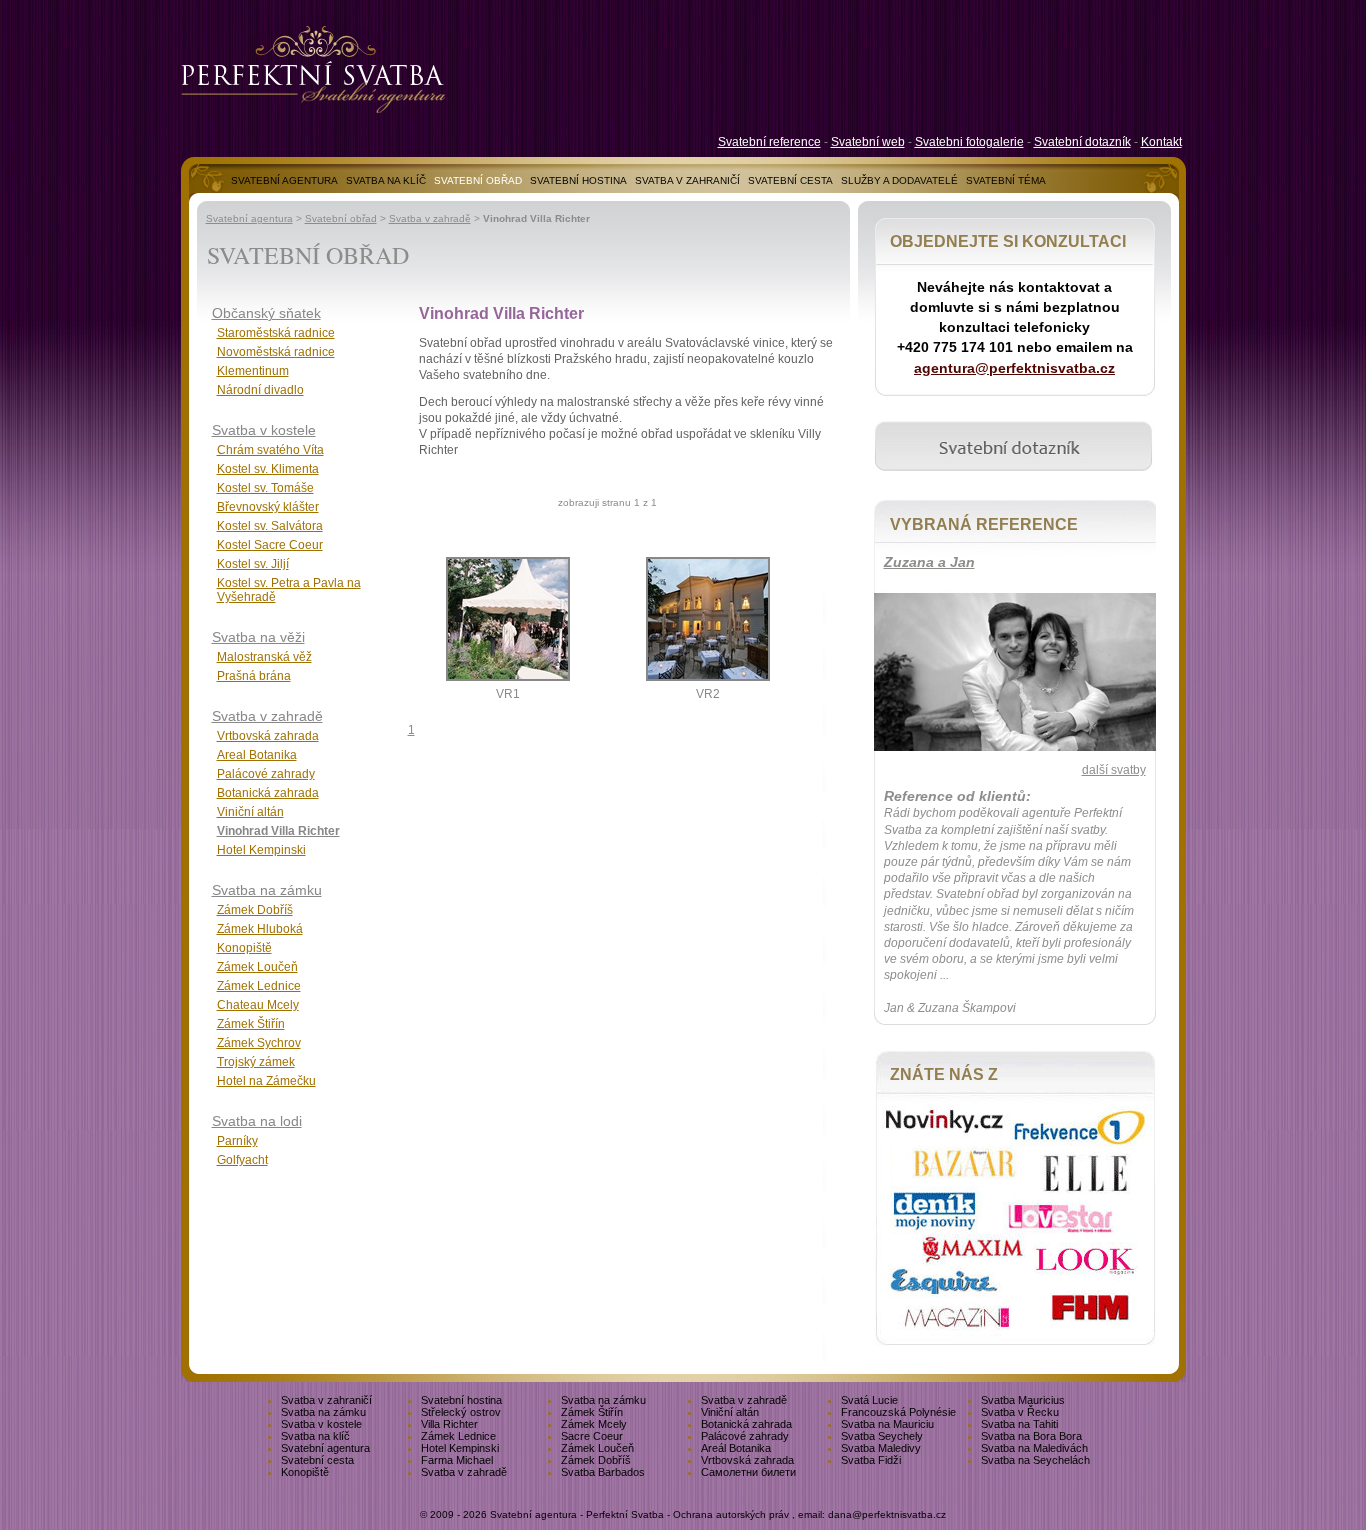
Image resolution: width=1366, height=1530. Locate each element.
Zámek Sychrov (259, 1043)
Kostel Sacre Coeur (270, 545)
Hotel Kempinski (261, 850)
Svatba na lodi (257, 1121)
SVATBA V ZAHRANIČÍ (687, 180)
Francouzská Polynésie (898, 1412)
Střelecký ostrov (461, 1412)
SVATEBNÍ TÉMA (1006, 180)
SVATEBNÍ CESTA (790, 180)
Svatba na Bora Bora (1031, 1436)
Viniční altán (250, 812)
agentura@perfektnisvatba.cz (1014, 368)
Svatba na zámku (267, 890)
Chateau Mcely (258, 1005)
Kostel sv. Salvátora (270, 526)
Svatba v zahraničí (326, 1400)
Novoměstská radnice (276, 352)
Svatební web (868, 142)
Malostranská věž (264, 657)
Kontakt (1161, 142)
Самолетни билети (748, 1472)
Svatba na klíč (315, 1436)
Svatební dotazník (1082, 142)
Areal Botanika (257, 755)
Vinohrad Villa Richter (278, 831)
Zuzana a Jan (929, 562)
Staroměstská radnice (276, 333)
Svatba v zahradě (430, 218)
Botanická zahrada (268, 793)
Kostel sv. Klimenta (268, 469)
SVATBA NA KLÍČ (386, 180)
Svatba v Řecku (1020, 1412)
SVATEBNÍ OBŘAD (478, 180)
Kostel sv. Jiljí (253, 564)
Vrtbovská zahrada (268, 736)
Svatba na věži (258, 637)
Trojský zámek (256, 1062)
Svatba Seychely (882, 1436)
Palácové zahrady (266, 774)
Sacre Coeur (592, 1436)
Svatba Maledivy (881, 1448)
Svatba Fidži (871, 1460)
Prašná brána (254, 676)
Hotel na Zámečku (266, 1081)
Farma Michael (457, 1460)
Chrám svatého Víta (270, 450)
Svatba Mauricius (1023, 1400)
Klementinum (253, 371)
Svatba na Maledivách (1034, 1448)
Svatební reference (769, 142)
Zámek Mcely (594, 1424)
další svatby (1114, 770)
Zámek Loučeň (257, 967)
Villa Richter (449, 1424)
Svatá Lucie (869, 1400)
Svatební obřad (341, 218)
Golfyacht (242, 1160)
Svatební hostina (461, 1400)
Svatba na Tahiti (1019, 1424)
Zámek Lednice (259, 986)
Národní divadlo (260, 390)
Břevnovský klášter (268, 507)
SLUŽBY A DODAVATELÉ (899, 180)
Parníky (237, 1141)
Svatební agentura (249, 218)
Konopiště (244, 948)
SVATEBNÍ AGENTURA (284, 180)
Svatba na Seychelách (1035, 1460)
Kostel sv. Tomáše (265, 488)
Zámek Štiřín (251, 1024)
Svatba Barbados (603, 1472)
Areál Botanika (736, 1448)
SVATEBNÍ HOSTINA (578, 180)
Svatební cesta (317, 1460)
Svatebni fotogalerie (969, 142)
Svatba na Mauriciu (887, 1424)
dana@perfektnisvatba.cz (887, 1514)
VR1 (508, 694)
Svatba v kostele (264, 430)
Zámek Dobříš (255, 910)
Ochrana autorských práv (731, 1514)
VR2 (708, 694)
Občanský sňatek (266, 313)
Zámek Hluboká (260, 929)
